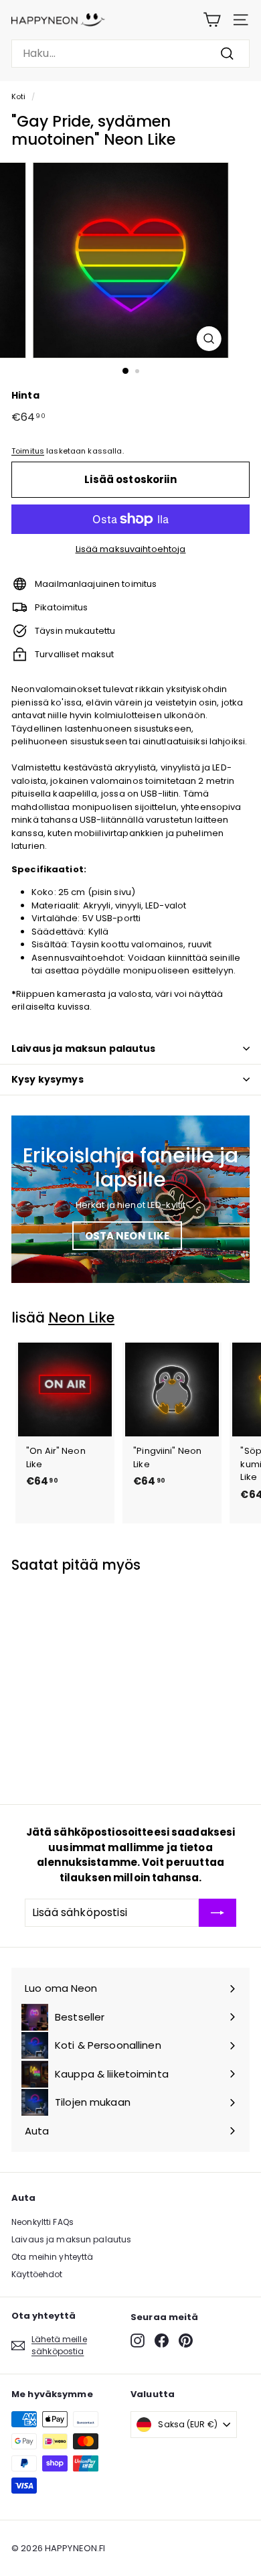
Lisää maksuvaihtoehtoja (131, 549)
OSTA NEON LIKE (127, 1236)
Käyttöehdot (37, 2274)
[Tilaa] (217, 1913)
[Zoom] (208, 339)
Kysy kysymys (48, 1079)
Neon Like (81, 1317)
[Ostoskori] (212, 20)
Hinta (25, 395)
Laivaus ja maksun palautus (84, 1048)
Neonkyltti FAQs (42, 2222)
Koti (19, 96)
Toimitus (28, 451)
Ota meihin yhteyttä (52, 2257)
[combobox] (130, 54)
